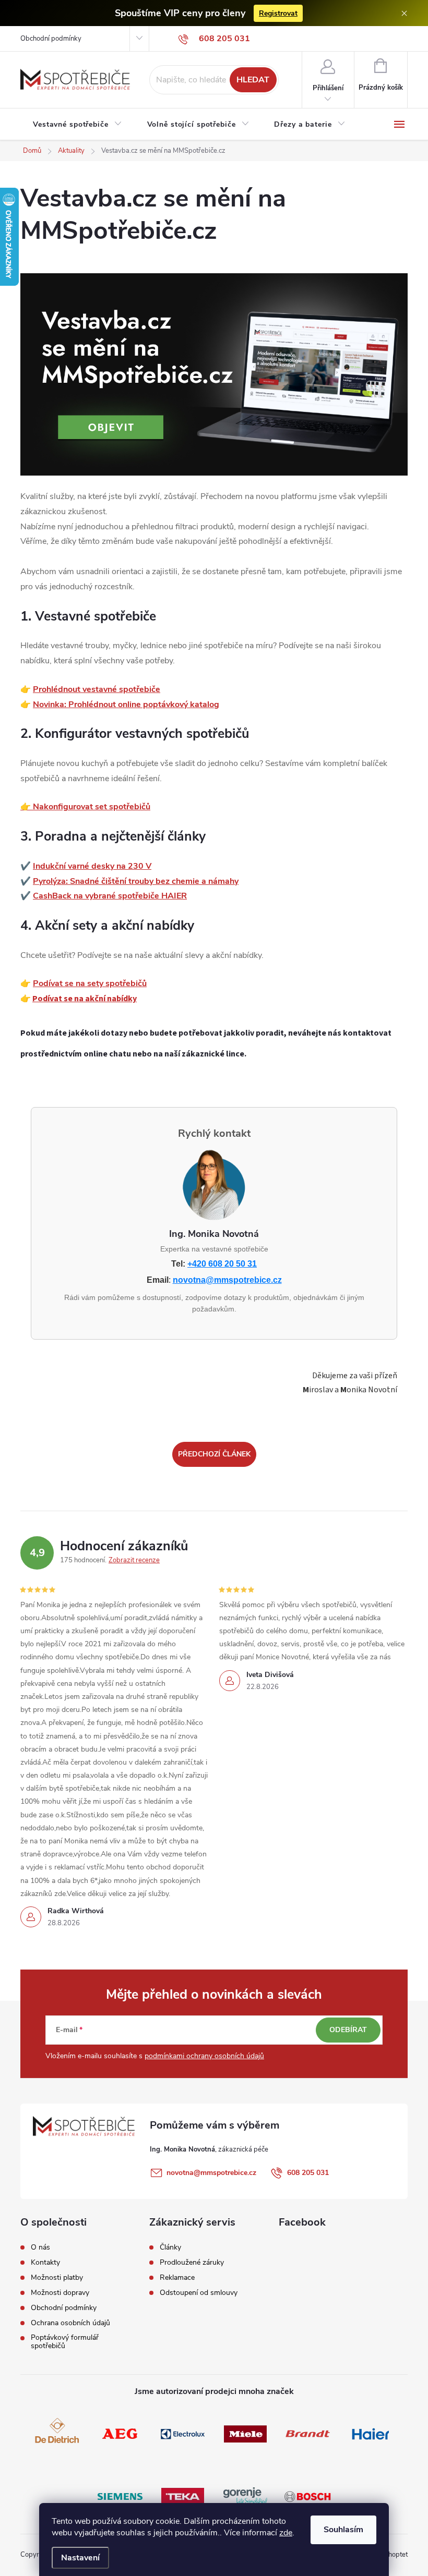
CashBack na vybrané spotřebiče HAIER (110, 896)
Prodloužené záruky (192, 2263)
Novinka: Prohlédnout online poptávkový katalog (126, 704)
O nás (40, 2247)
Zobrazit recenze (134, 1560)
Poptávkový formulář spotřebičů (65, 2342)
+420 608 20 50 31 (222, 1264)
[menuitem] (78, 125)
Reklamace (177, 2278)
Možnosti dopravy (60, 2293)
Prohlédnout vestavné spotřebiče (97, 689)
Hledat (253, 80)
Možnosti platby (57, 2278)
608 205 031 (308, 2173)
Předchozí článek (214, 1454)
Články (170, 2247)
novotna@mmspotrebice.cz (227, 1280)
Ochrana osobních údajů (70, 2323)
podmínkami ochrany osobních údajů (204, 2056)
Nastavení (80, 2558)
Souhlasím (343, 2530)
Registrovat (278, 13)
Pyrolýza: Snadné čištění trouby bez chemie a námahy (136, 881)
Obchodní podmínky (51, 39)
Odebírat (348, 2030)
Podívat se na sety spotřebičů (90, 983)
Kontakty (45, 2263)
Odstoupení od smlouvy (199, 2293)
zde (286, 2533)
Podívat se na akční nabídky (85, 999)
